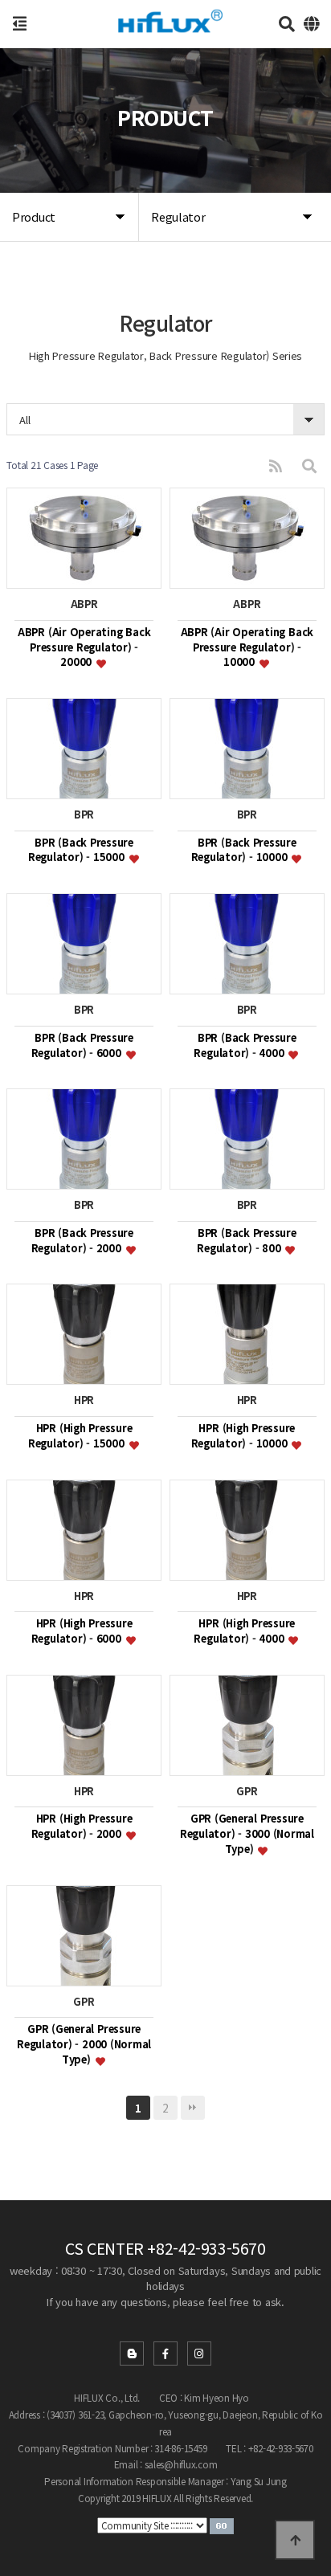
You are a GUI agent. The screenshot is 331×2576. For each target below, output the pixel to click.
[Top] (295, 2540)
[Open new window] (222, 2525)
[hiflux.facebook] (165, 2354)
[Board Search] (309, 465)
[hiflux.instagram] (199, 2354)
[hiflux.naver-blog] (132, 2354)
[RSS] (276, 465)
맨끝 (193, 2108)
